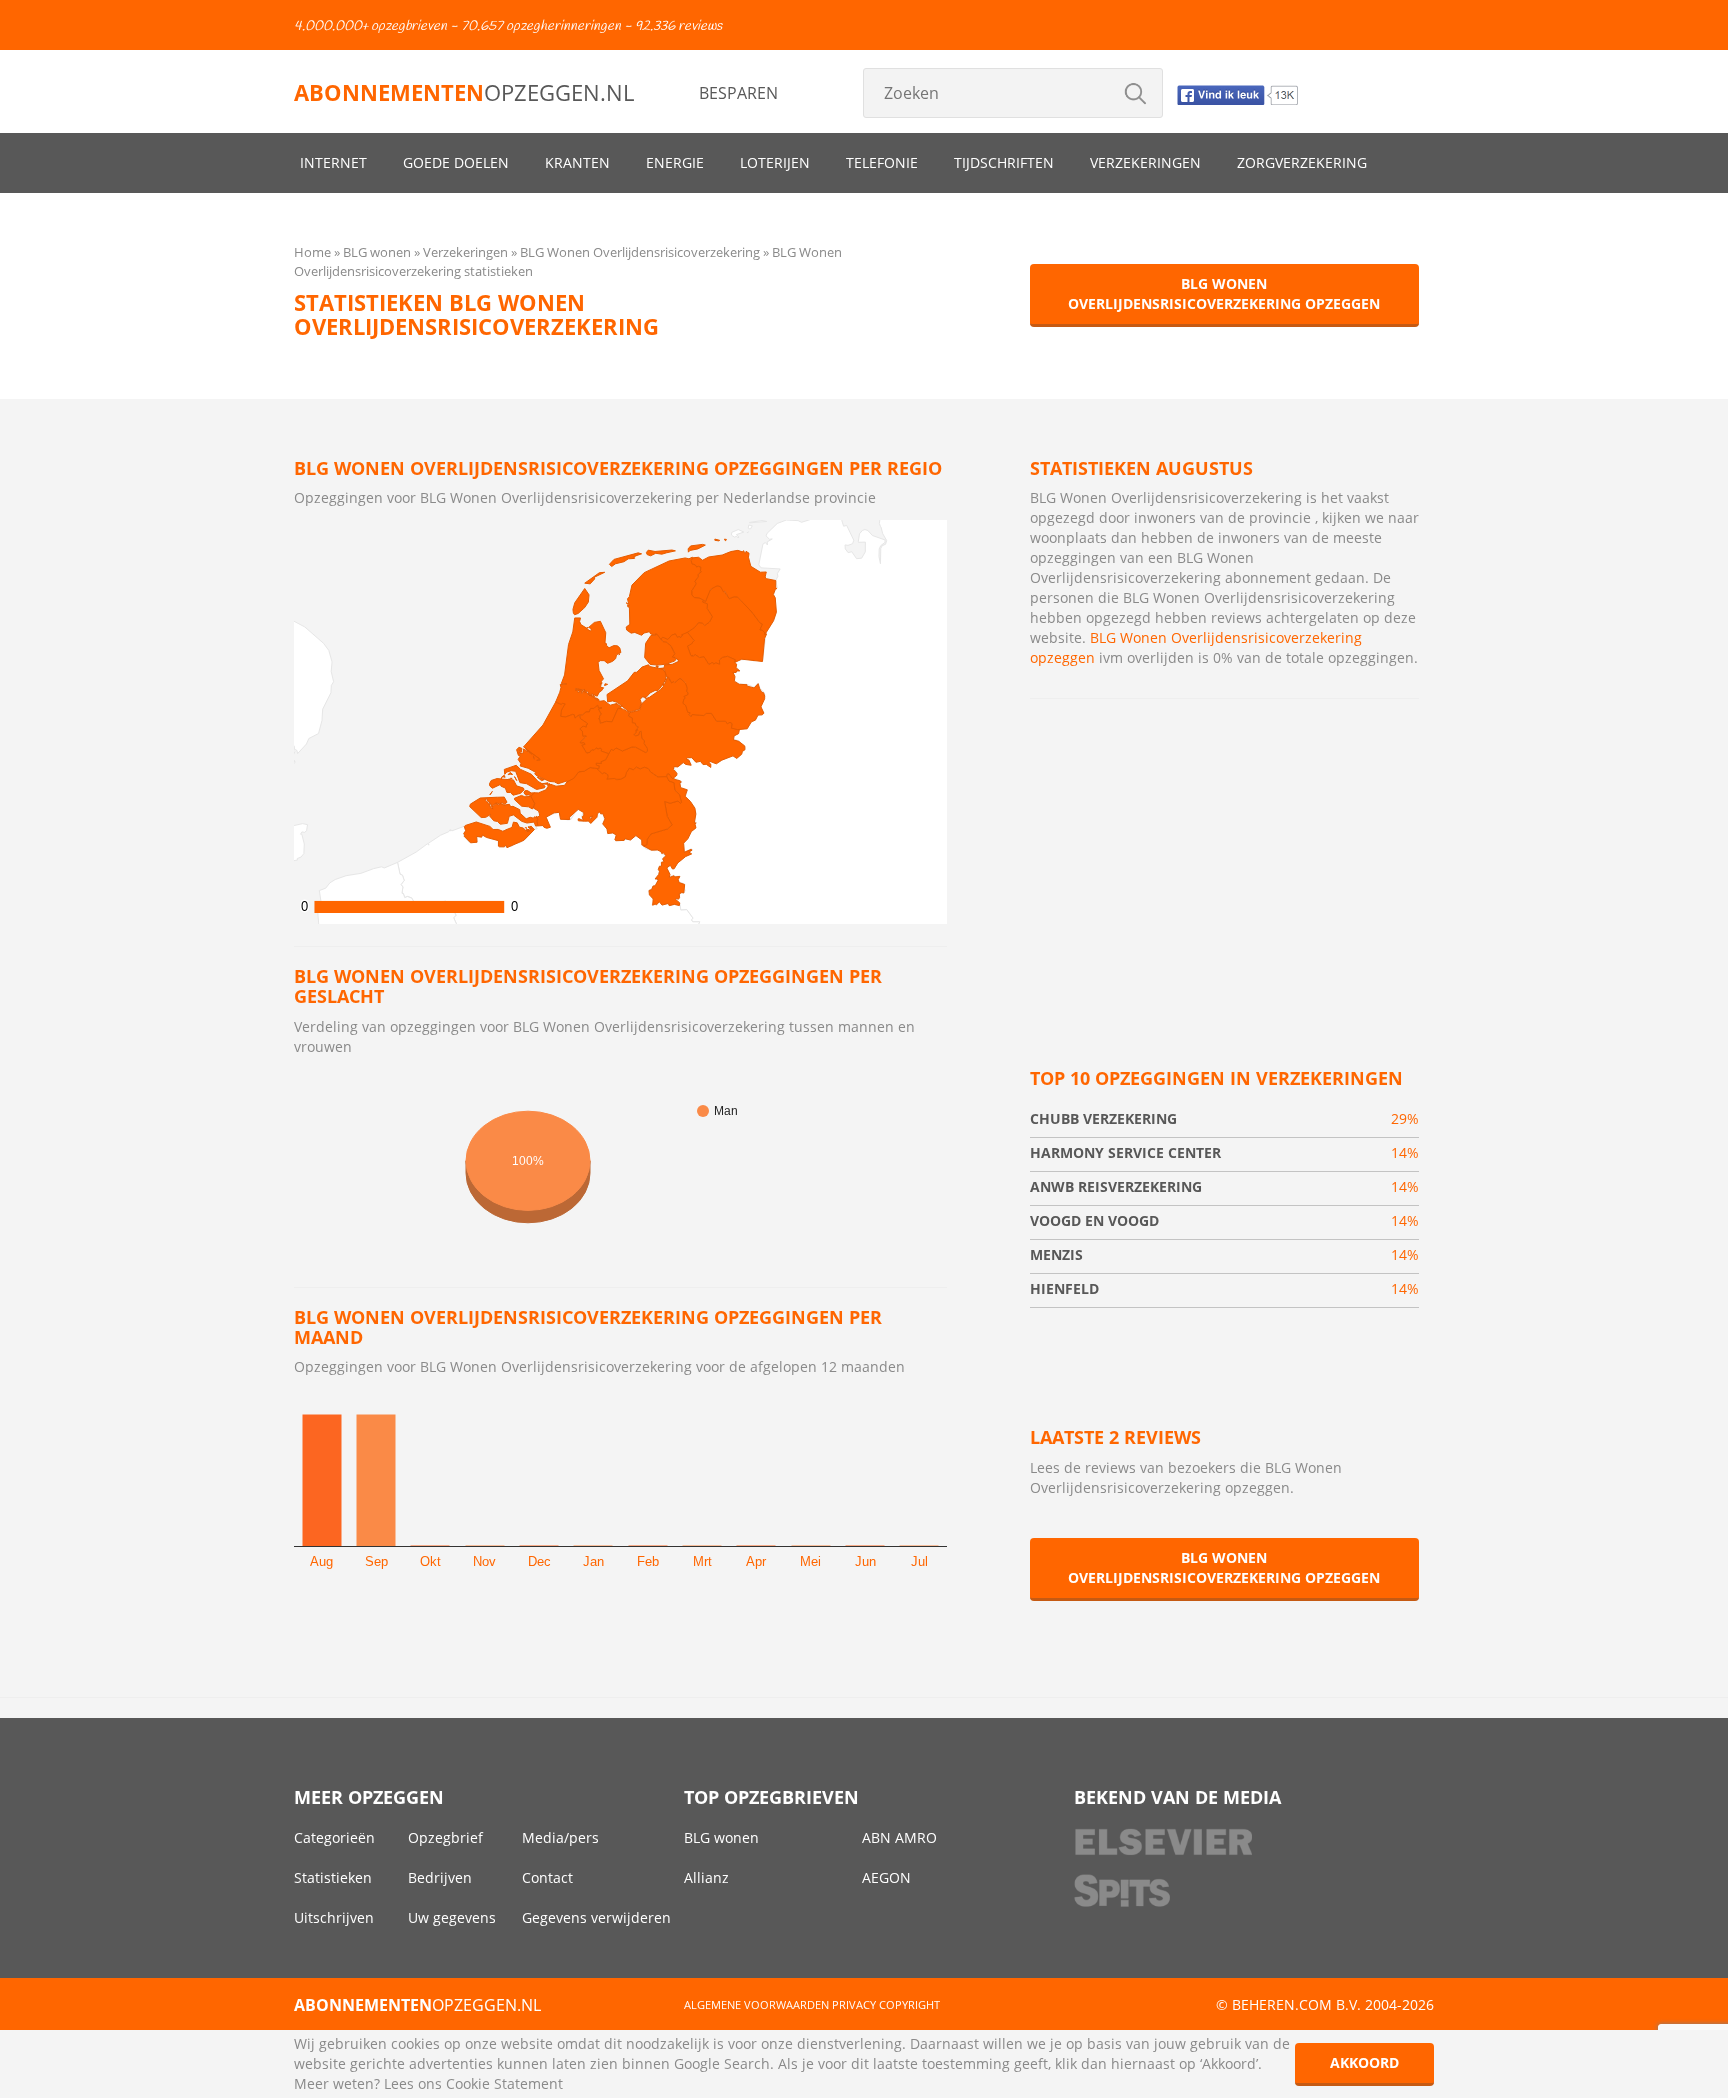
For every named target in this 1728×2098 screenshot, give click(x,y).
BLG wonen (721, 1837)
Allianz (706, 1877)
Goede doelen (456, 162)
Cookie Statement (504, 2083)
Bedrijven (440, 1877)
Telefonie (882, 162)
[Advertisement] (1224, 859)
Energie (675, 162)
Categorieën (334, 1837)
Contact (547, 1877)
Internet (333, 162)
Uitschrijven (334, 1917)
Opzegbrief (445, 1837)
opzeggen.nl (464, 92)
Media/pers (560, 1837)
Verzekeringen (1145, 162)
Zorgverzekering (1302, 162)
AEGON (886, 1877)
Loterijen (775, 162)
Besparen (738, 93)
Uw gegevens (452, 1917)
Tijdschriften (1004, 162)
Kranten (577, 162)
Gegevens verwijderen (596, 1917)
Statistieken (333, 1877)
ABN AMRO (899, 1837)
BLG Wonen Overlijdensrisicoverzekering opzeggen (1224, 293)
